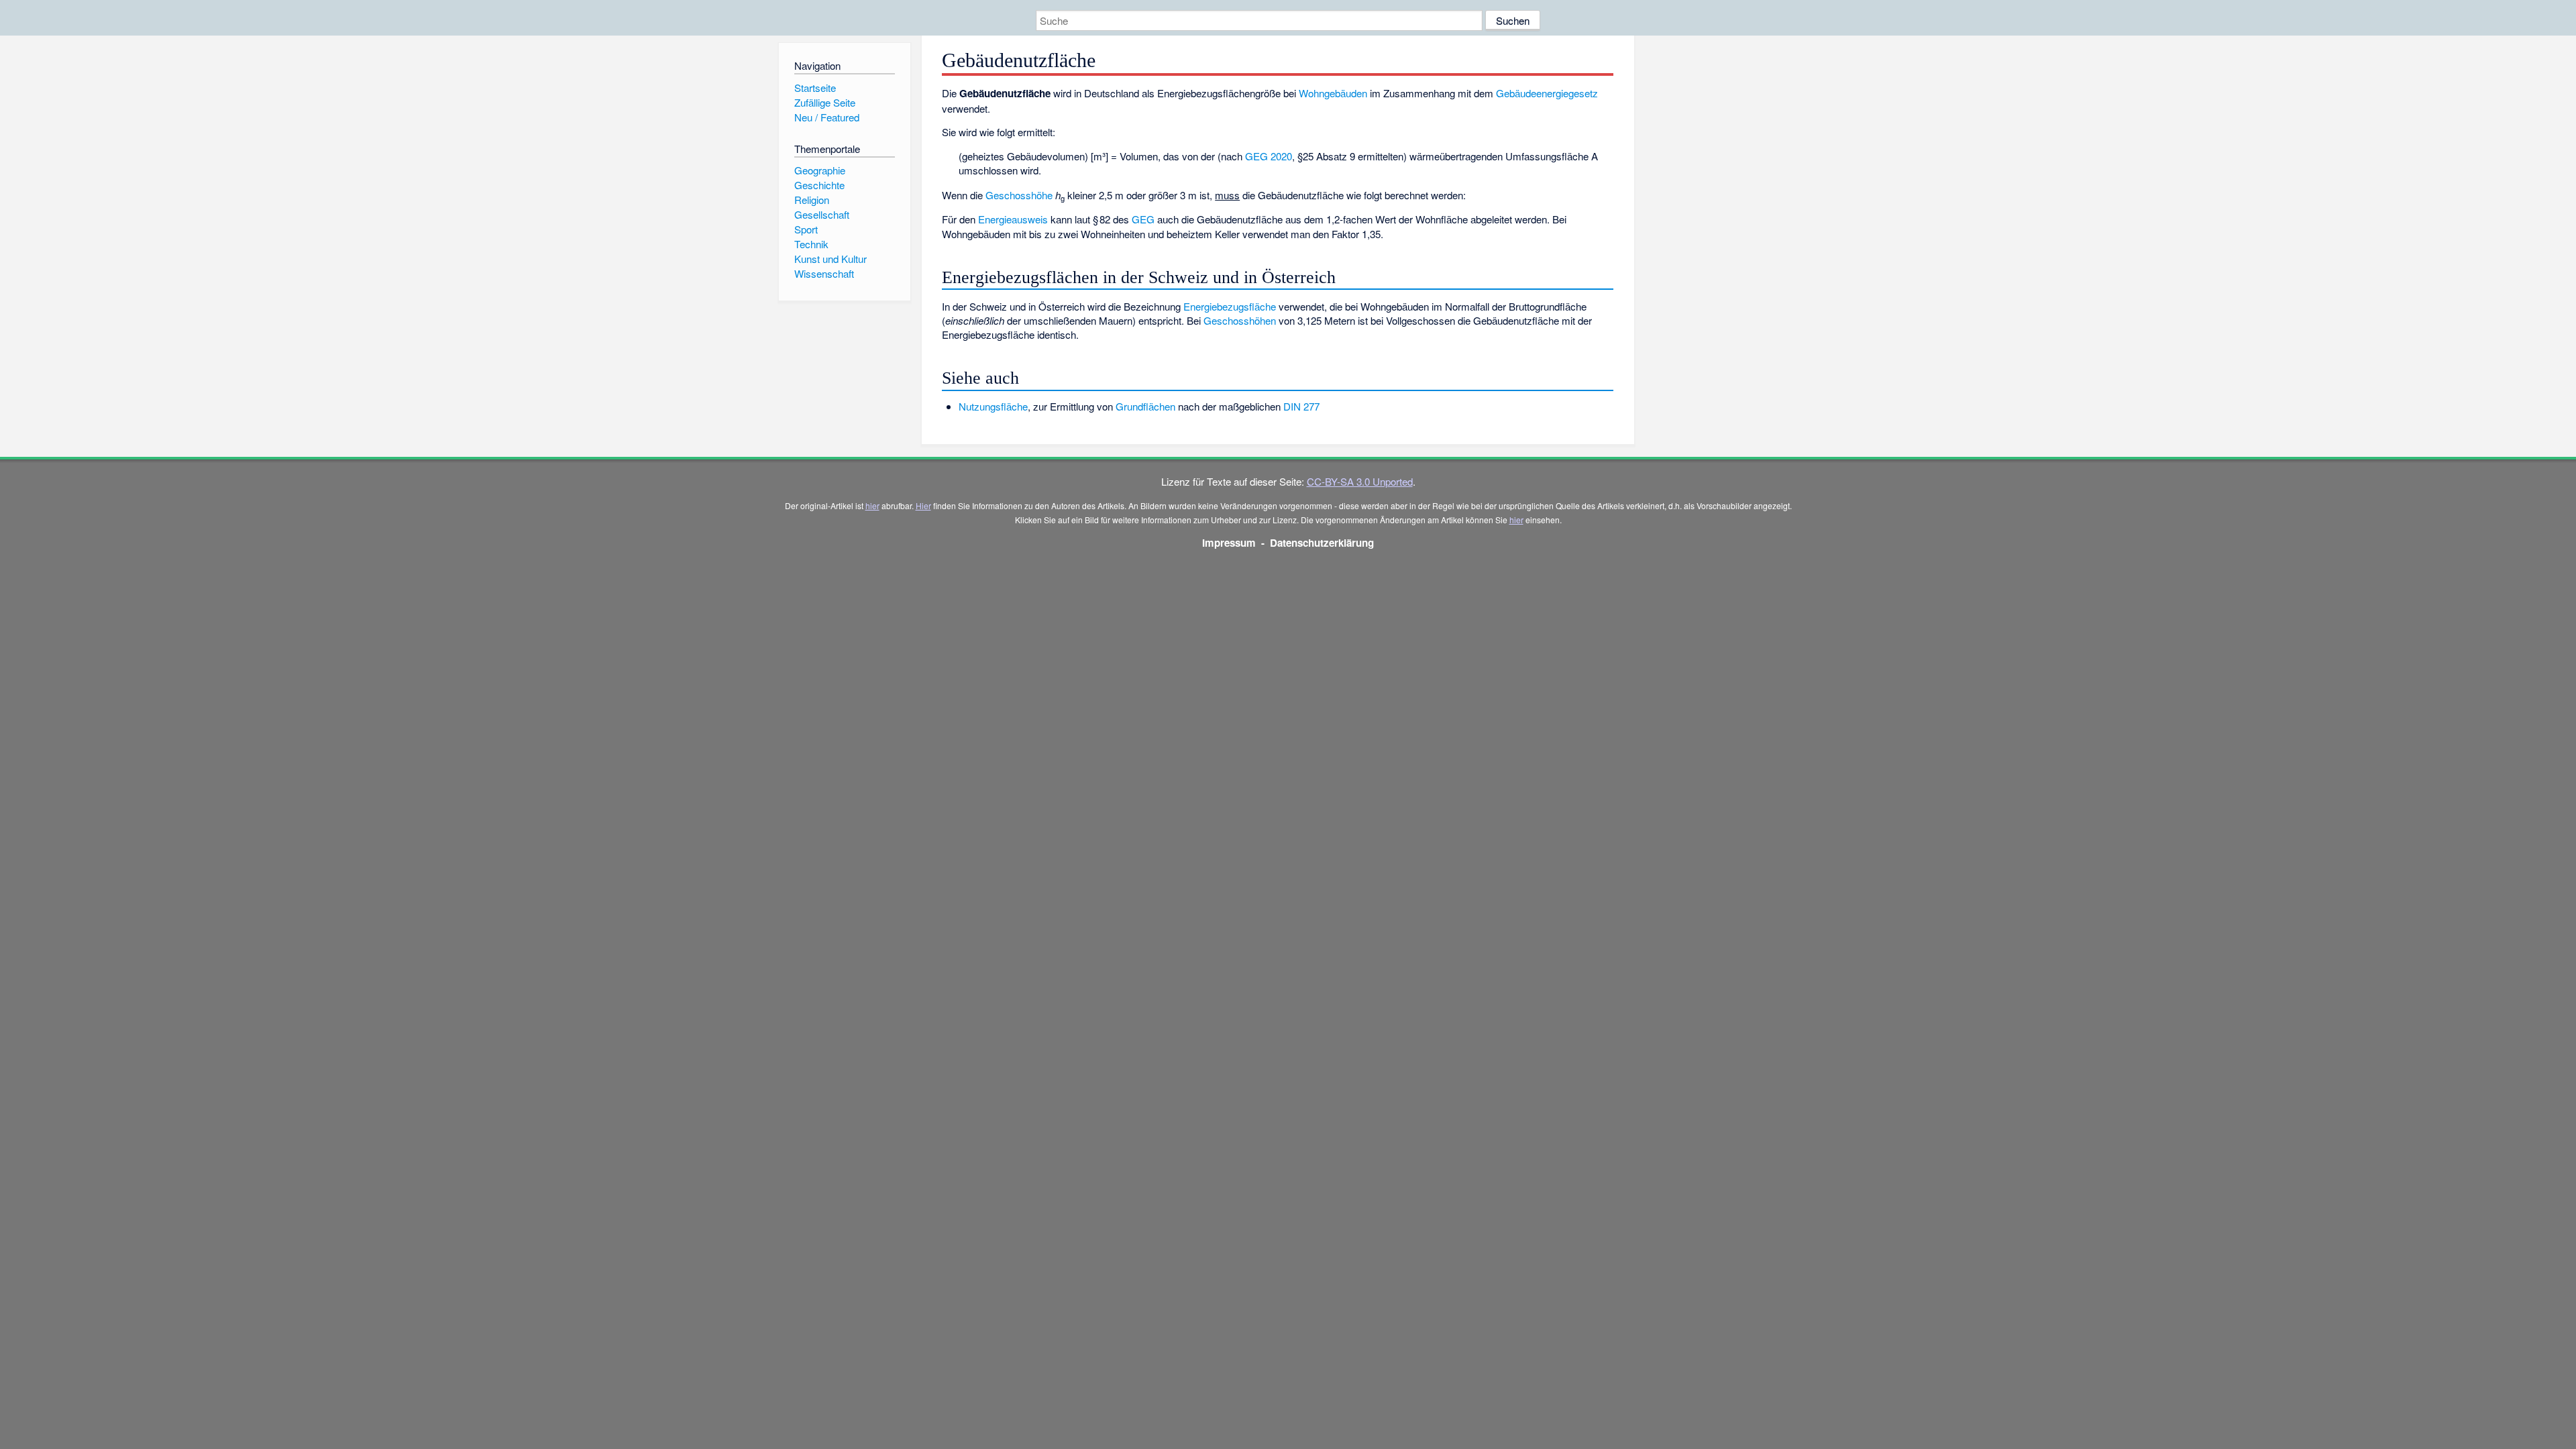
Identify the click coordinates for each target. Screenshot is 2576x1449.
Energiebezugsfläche (1230, 306)
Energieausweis (1013, 219)
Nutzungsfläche (993, 406)
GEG (1143, 219)
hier (872, 505)
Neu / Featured (827, 117)
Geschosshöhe (1019, 195)
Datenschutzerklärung (1322, 543)
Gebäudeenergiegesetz (1547, 93)
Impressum (1229, 543)
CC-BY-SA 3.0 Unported (1360, 481)
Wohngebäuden (1333, 93)
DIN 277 (1301, 406)
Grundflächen (1145, 406)
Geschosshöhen (1240, 320)
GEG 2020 (1269, 156)
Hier (923, 505)
